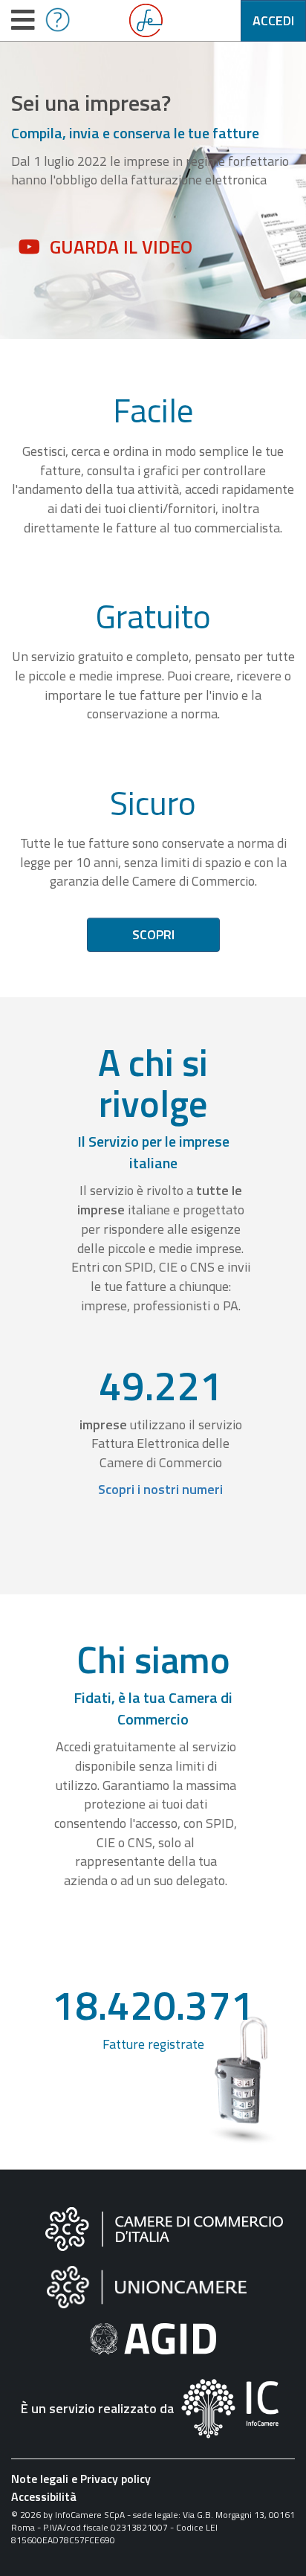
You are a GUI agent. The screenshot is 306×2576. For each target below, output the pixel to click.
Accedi (273, 20)
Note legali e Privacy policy (81, 2479)
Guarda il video (121, 247)
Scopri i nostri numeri (160, 1489)
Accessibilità (44, 2496)
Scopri (153, 934)
